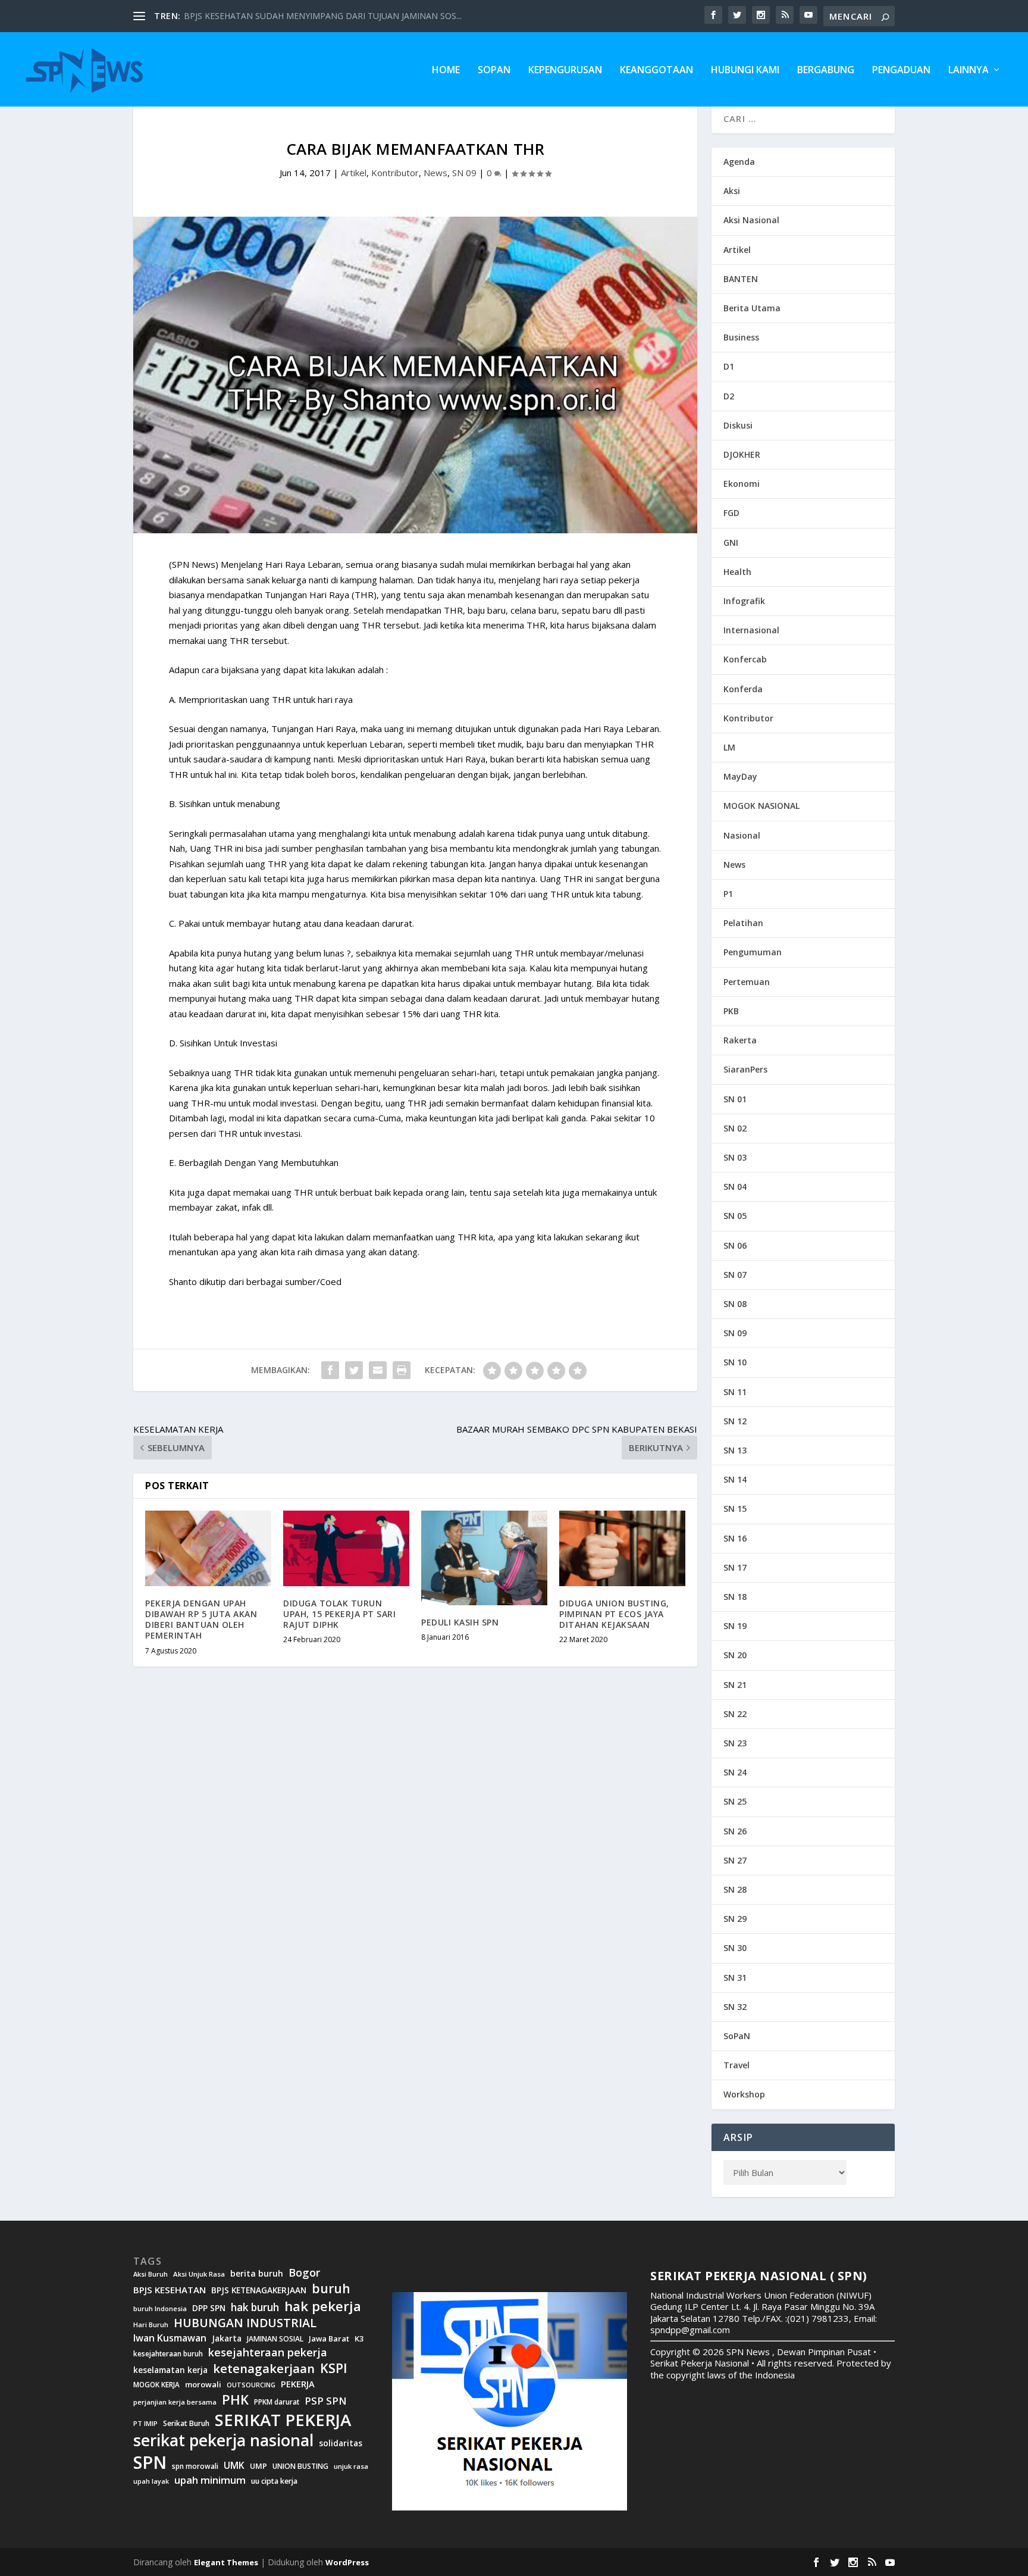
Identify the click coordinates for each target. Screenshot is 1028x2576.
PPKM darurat (277, 2402)
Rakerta (740, 1040)
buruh (331, 2289)
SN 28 (735, 1889)
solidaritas (341, 2443)
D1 (729, 366)
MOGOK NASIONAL (761, 806)
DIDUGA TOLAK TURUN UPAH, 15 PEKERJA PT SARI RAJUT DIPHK (339, 1614)
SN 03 (735, 1157)
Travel (736, 2065)
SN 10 (735, 1362)
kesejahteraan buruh (168, 2354)
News (435, 173)
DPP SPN (209, 2308)
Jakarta (227, 2339)
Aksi (732, 191)
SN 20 (735, 1655)
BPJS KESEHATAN (170, 2290)
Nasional (742, 835)
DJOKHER (742, 454)
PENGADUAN (901, 71)
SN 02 (735, 1128)
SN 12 (735, 1421)
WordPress (347, 2562)
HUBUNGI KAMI (745, 71)
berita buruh (257, 2274)
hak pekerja (323, 2306)
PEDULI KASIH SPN (460, 1622)
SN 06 (735, 1245)
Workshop (744, 2094)
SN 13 (735, 1450)
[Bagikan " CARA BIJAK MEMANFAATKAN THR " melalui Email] (378, 1370)
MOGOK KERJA (156, 2385)
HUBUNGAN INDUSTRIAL (245, 2323)
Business (741, 337)
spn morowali (195, 2466)
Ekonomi (742, 484)
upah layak (151, 2482)
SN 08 (735, 1304)
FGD (731, 513)
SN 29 (735, 1919)
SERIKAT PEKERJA (283, 2419)
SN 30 (735, 1948)
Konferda (743, 689)
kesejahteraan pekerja (268, 2353)
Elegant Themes (226, 2562)
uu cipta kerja (274, 2481)
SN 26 (735, 1831)
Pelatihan (743, 923)
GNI (731, 543)
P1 (728, 894)
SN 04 (735, 1187)
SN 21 (735, 1685)
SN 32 (735, 2007)
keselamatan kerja (170, 2370)
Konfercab (745, 659)
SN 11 (735, 1392)
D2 (729, 396)
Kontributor (395, 173)
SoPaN (494, 71)
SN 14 (735, 1479)
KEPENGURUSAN (565, 71)
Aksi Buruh (151, 2274)
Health (737, 572)
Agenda (739, 162)
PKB (731, 1011)
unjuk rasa (351, 2466)
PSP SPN (325, 2401)
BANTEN (741, 279)
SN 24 (735, 1772)
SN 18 (735, 1597)
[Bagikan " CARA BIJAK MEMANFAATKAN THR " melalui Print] (402, 1370)
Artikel (354, 173)
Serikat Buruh (186, 2424)
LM (729, 747)
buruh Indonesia (160, 2309)
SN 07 (735, 1275)
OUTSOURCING (251, 2385)
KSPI (334, 2368)
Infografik (744, 601)
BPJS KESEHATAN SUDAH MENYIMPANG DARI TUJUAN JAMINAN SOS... (323, 16)
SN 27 (735, 1860)
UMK (234, 2465)
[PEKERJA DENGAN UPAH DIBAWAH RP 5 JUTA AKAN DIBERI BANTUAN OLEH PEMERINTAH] (208, 1548)
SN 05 (735, 1216)
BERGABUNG (826, 71)
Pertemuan (747, 982)
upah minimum (210, 2480)
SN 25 (735, 1801)
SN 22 (735, 1714)
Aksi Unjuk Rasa (199, 2274)
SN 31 (735, 1978)
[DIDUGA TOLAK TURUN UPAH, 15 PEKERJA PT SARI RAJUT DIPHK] (346, 1548)
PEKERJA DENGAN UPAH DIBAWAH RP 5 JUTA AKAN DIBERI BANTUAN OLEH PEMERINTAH (201, 1620)
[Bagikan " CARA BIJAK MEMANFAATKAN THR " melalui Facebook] (330, 1370)
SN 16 (735, 1538)
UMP (258, 2466)
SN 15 (735, 1509)
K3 (359, 2339)
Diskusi (738, 425)
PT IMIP (145, 2424)
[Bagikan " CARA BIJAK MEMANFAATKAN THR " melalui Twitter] (354, 1370)
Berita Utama (752, 308)
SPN (150, 2462)
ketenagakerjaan (264, 2368)
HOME (446, 71)
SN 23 (735, 1743)
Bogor (304, 2273)
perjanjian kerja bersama (175, 2402)
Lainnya (969, 71)
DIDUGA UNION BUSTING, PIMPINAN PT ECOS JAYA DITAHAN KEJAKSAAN (614, 1614)
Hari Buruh (151, 2325)
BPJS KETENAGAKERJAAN (259, 2290)
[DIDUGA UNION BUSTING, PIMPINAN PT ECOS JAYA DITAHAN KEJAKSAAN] (622, 1548)
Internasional (751, 630)
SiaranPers (745, 1069)
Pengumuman (753, 952)
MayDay (740, 776)
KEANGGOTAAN (656, 71)
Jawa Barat (329, 2339)
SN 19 (735, 1626)
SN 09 (464, 173)
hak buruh (255, 2308)
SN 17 (735, 1567)
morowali (203, 2385)
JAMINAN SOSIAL (275, 2339)
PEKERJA (298, 2384)
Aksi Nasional (751, 220)
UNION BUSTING (300, 2466)
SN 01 (735, 1099)
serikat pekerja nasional (223, 2441)
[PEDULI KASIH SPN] (484, 1558)
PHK (235, 2400)
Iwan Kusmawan (170, 2338)
